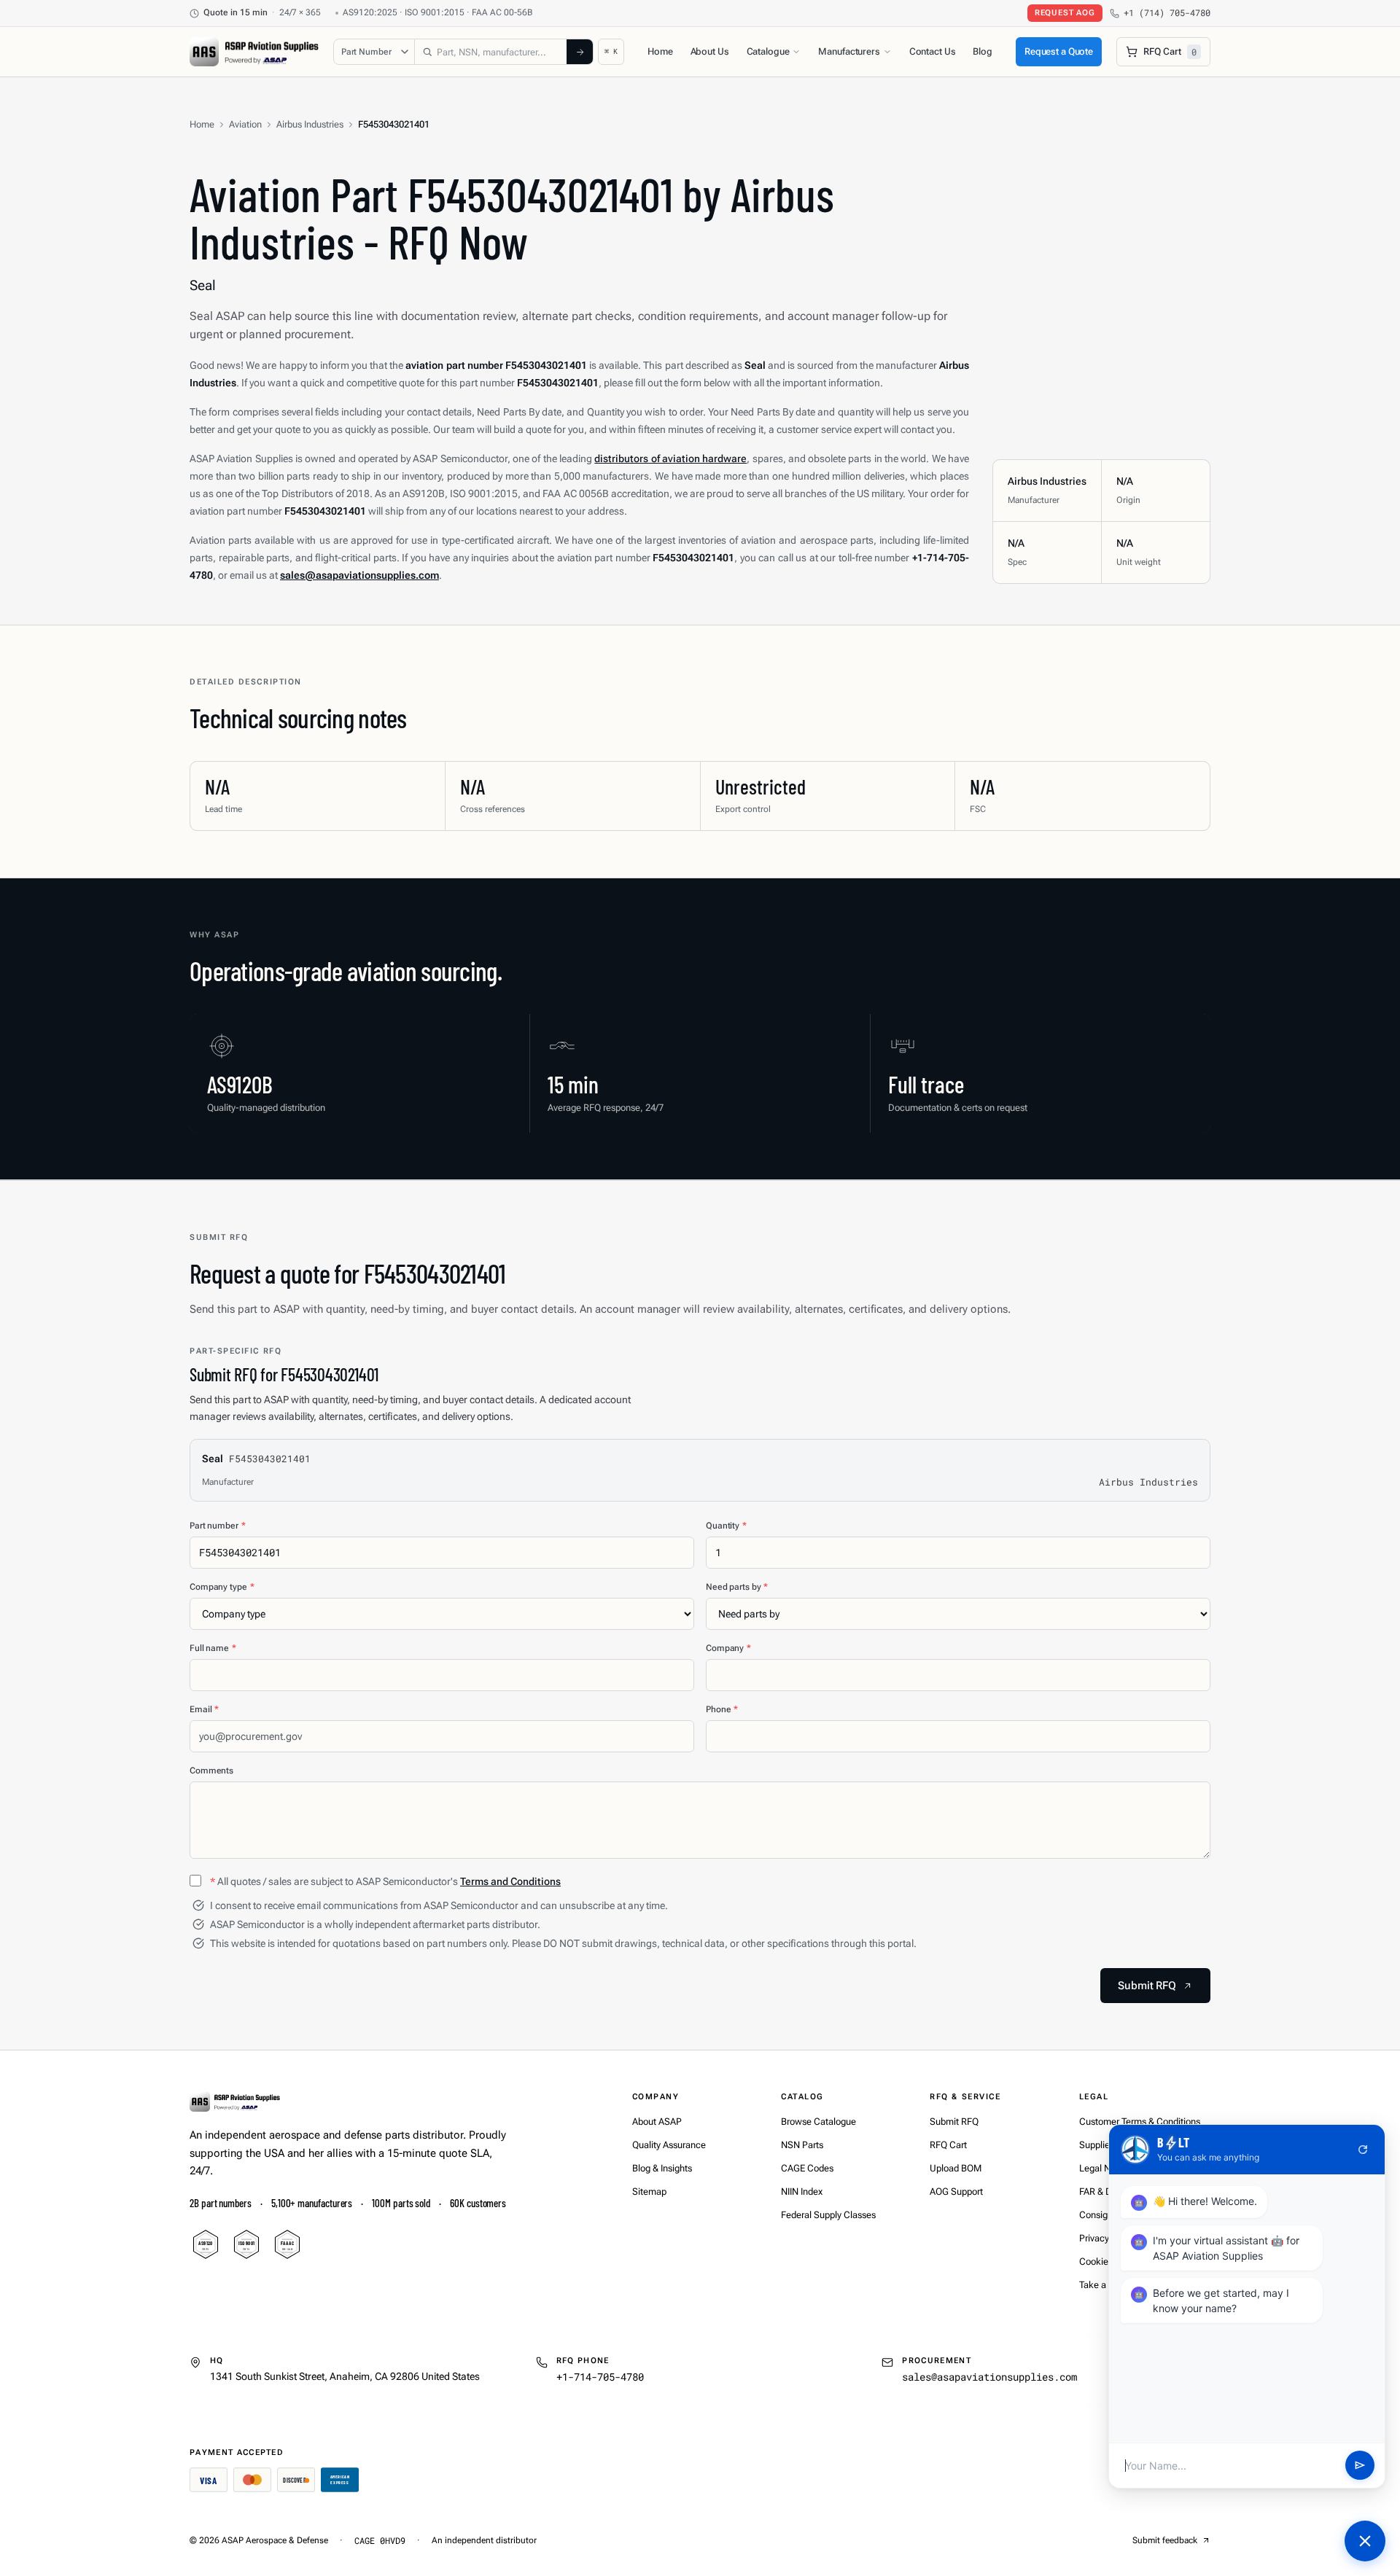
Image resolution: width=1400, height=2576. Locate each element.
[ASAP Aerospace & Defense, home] (254, 52)
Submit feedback (1165, 2540)
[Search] (580, 52)
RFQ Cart (948, 2145)
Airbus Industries (310, 124)
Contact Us (933, 51)
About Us (710, 51)
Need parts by (737, 1587)
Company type (222, 1587)
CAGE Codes (807, 2168)
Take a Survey (1108, 2285)
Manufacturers (849, 51)
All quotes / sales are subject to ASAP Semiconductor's (385, 1881)
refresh (1363, 2150)
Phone (722, 1709)
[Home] (235, 2101)
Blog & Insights (662, 2168)
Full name (213, 1648)
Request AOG (1065, 13)
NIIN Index (802, 2191)
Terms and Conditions (510, 1881)
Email (204, 1709)
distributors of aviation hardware (670, 458)
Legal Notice (1105, 2168)
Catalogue (768, 51)
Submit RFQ (954, 2122)
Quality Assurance (669, 2145)
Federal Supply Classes (828, 2215)
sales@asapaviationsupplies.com (989, 2377)
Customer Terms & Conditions (1140, 2122)
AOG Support (956, 2191)
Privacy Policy (1108, 2238)
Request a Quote (1059, 51)
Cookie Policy (1107, 2261)
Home (660, 51)
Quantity (726, 1526)
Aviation (245, 124)
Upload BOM (956, 2168)
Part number (218, 1526)
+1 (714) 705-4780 (1167, 13)
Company (728, 1648)
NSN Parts (802, 2145)
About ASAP (657, 2122)
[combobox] (491, 52)
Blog (982, 51)
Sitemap (649, 2191)
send (1360, 2466)
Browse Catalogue (818, 2122)
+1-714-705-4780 (600, 2377)
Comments (211, 1771)
